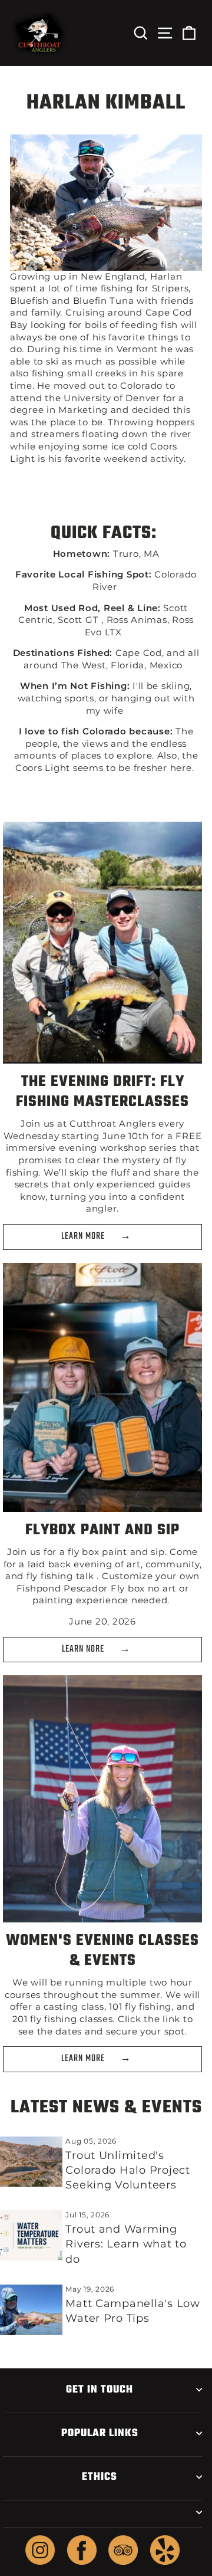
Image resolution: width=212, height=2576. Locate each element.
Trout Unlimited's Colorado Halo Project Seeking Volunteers (127, 2170)
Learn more (84, 2059)
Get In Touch (100, 2390)
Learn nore (84, 1649)
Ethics (100, 2477)
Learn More (84, 1236)
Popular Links (100, 2433)
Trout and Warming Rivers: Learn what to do (126, 2244)
